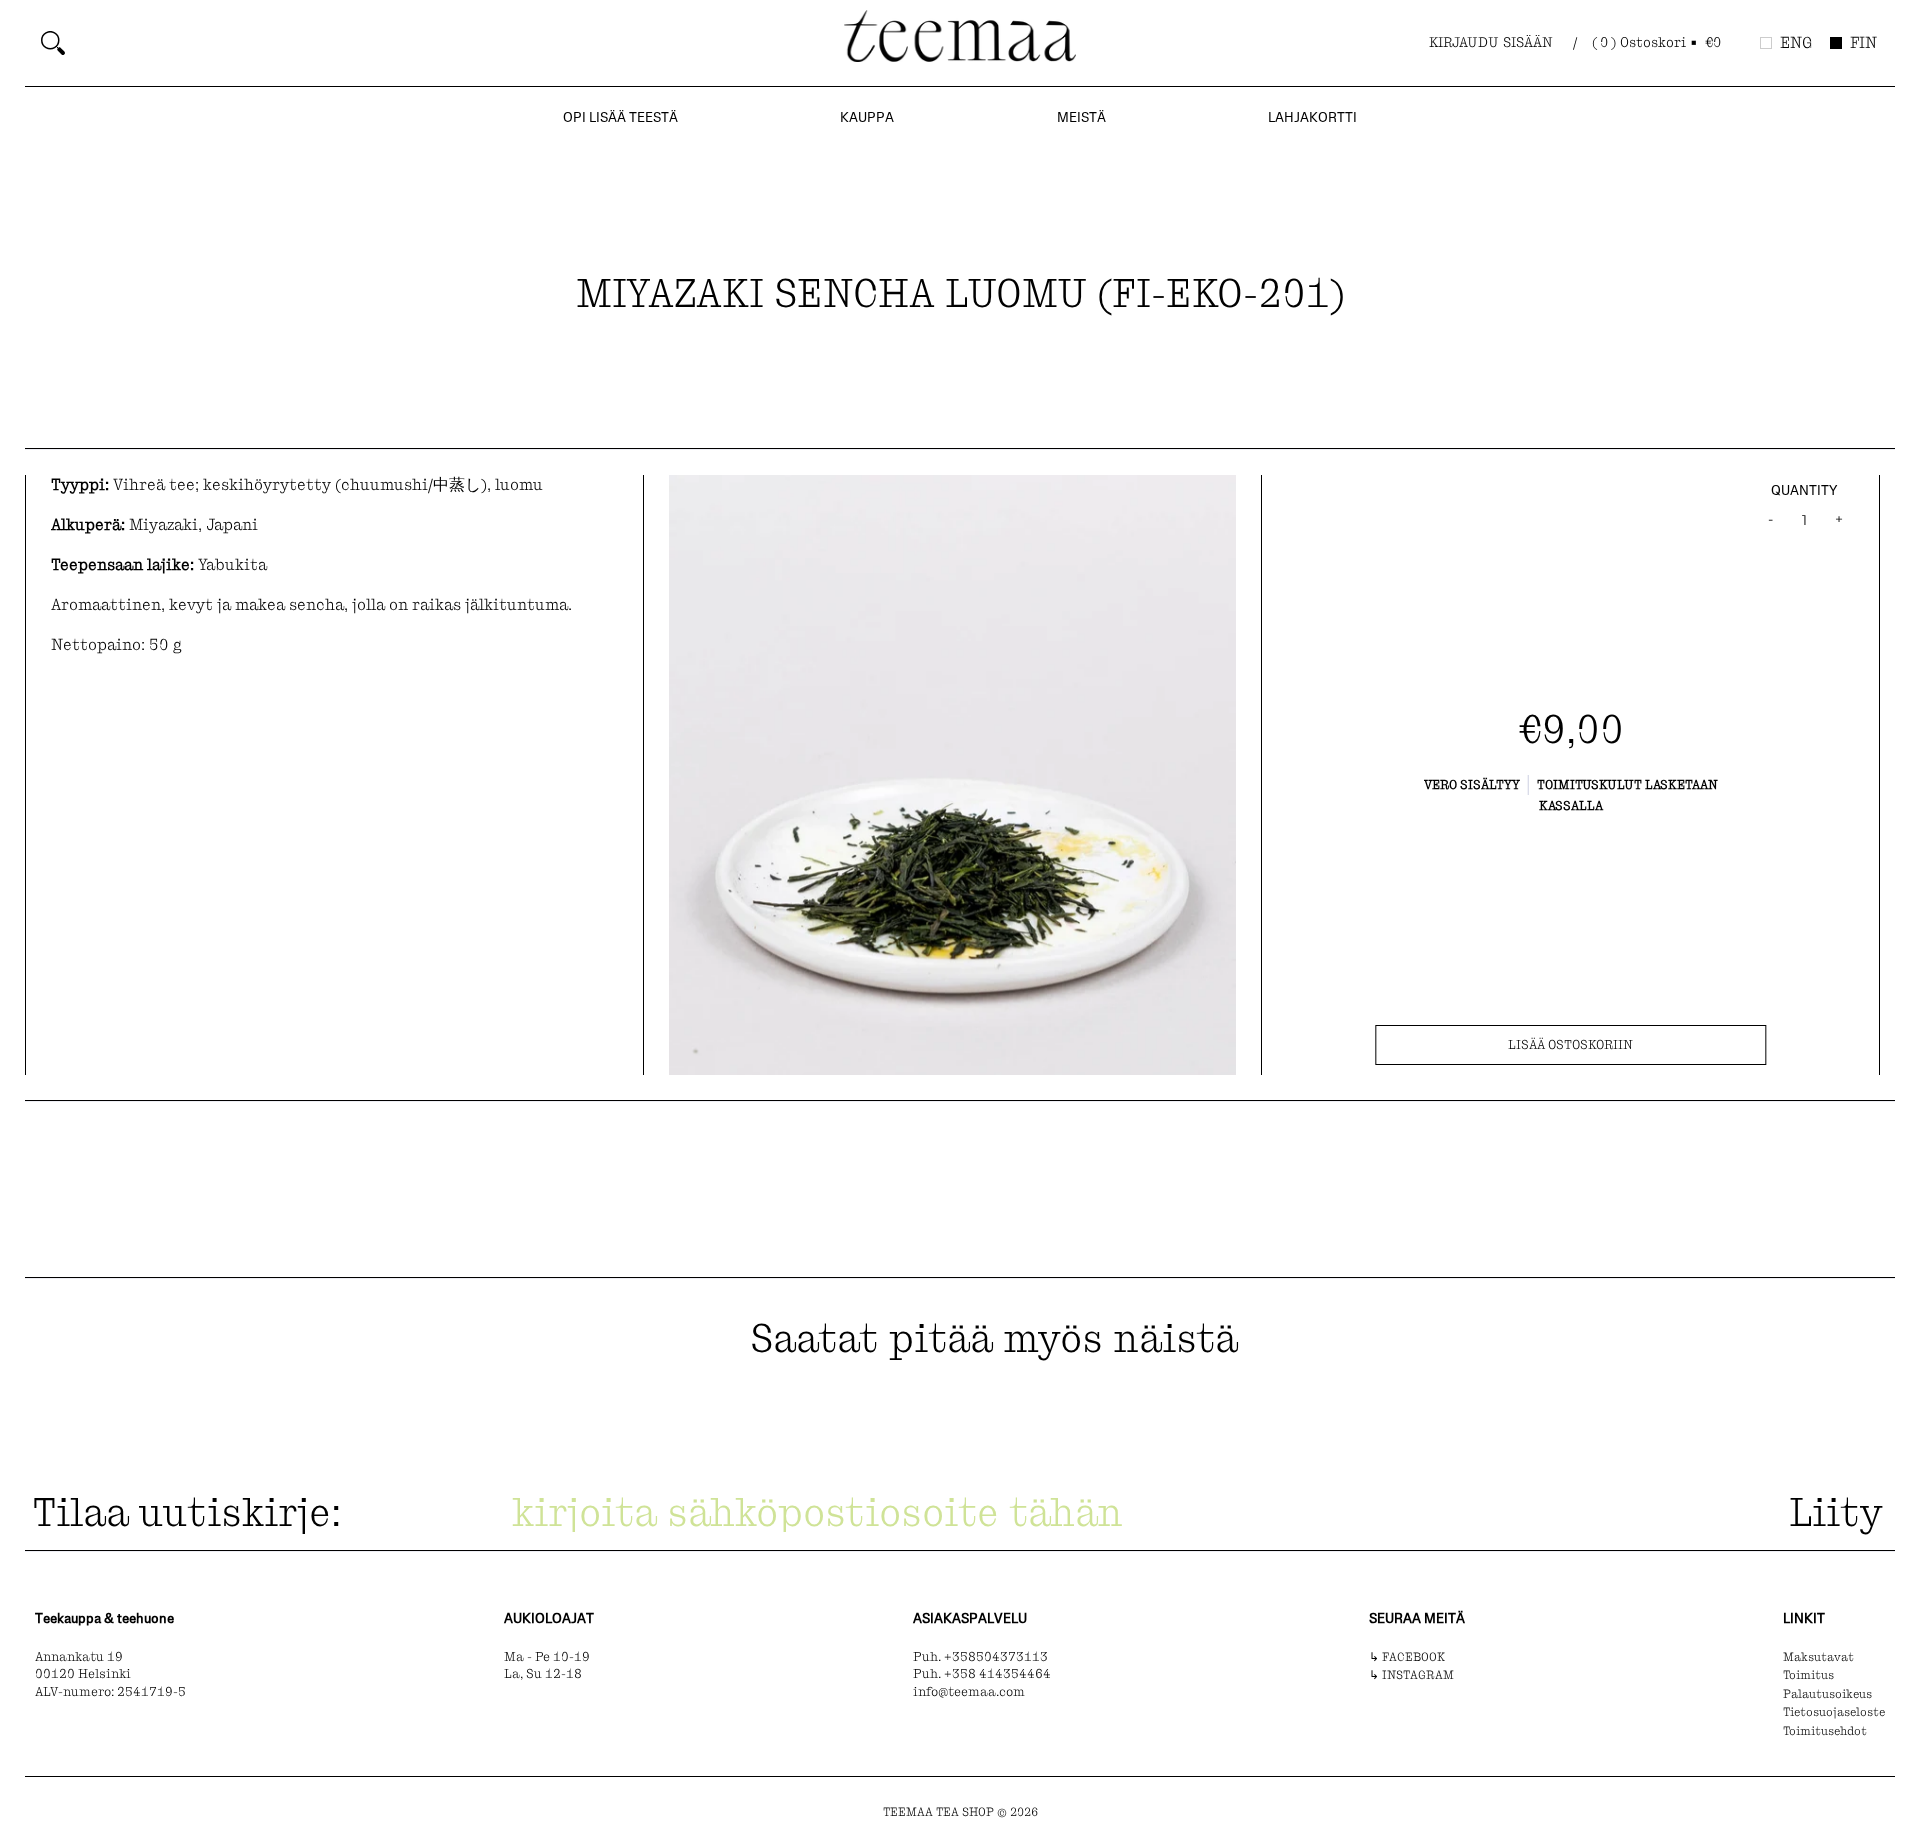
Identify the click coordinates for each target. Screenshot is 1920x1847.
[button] (1658, 43)
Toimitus (1808, 1675)
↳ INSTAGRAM (1411, 1675)
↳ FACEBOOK (1407, 1657)
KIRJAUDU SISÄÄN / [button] (1503, 42)
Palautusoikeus (1827, 1694)
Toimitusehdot (1825, 1731)
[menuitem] (435, 43)
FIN (1863, 42)
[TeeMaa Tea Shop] (960, 41)
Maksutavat (1818, 1657)
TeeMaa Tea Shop (938, 1812)
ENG (1796, 42)
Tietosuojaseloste (1834, 1712)
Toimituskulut (1589, 784)
